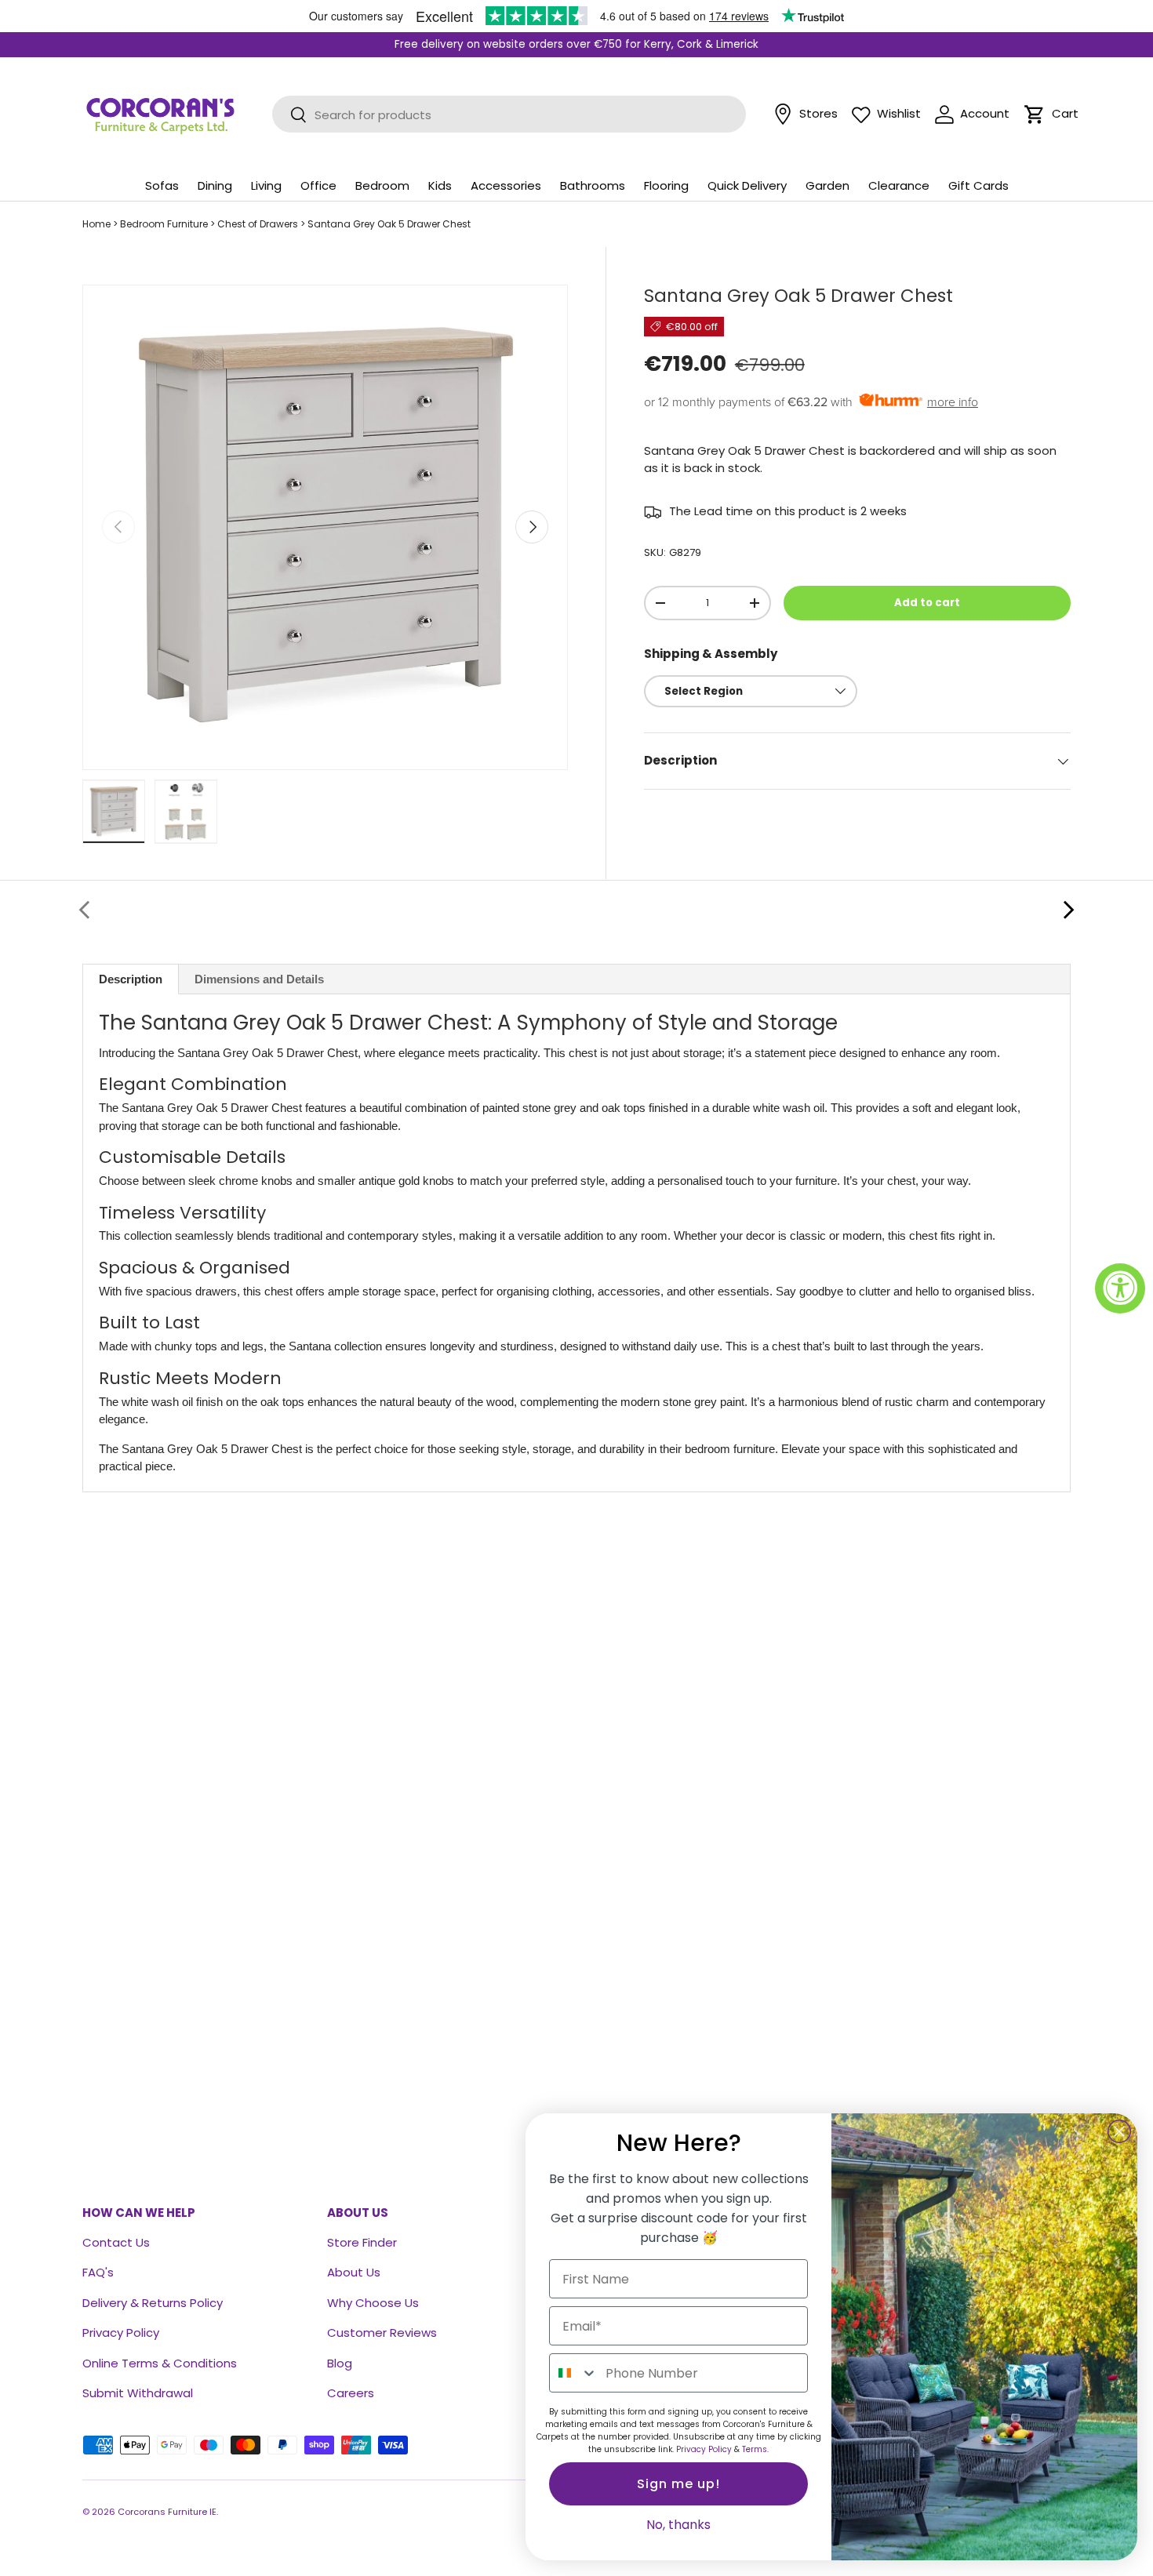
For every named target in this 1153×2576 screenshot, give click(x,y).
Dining (215, 185)
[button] (1035, 114)
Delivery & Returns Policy (153, 2303)
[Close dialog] (1119, 2131)
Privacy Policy (121, 2333)
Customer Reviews (382, 2333)
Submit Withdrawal (138, 2393)
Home (96, 224)
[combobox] (574, 2373)
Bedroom (382, 185)
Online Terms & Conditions (160, 2363)
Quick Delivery (747, 185)
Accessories (506, 185)
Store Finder (362, 2242)
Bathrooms (593, 185)
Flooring (666, 185)
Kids (440, 185)
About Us (354, 2272)
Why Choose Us (373, 2303)
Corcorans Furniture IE (167, 2512)
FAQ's (98, 2272)
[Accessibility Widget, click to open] (1120, 1288)
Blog (340, 2363)
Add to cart (927, 603)
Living (266, 185)
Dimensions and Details (259, 979)
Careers (351, 2393)
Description (131, 979)
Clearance (899, 185)
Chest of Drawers (258, 224)
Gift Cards (978, 185)
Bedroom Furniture (164, 224)
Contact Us (116, 2242)
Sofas (162, 185)
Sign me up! (678, 2484)
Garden (827, 185)
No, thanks (678, 2525)
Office (318, 185)
